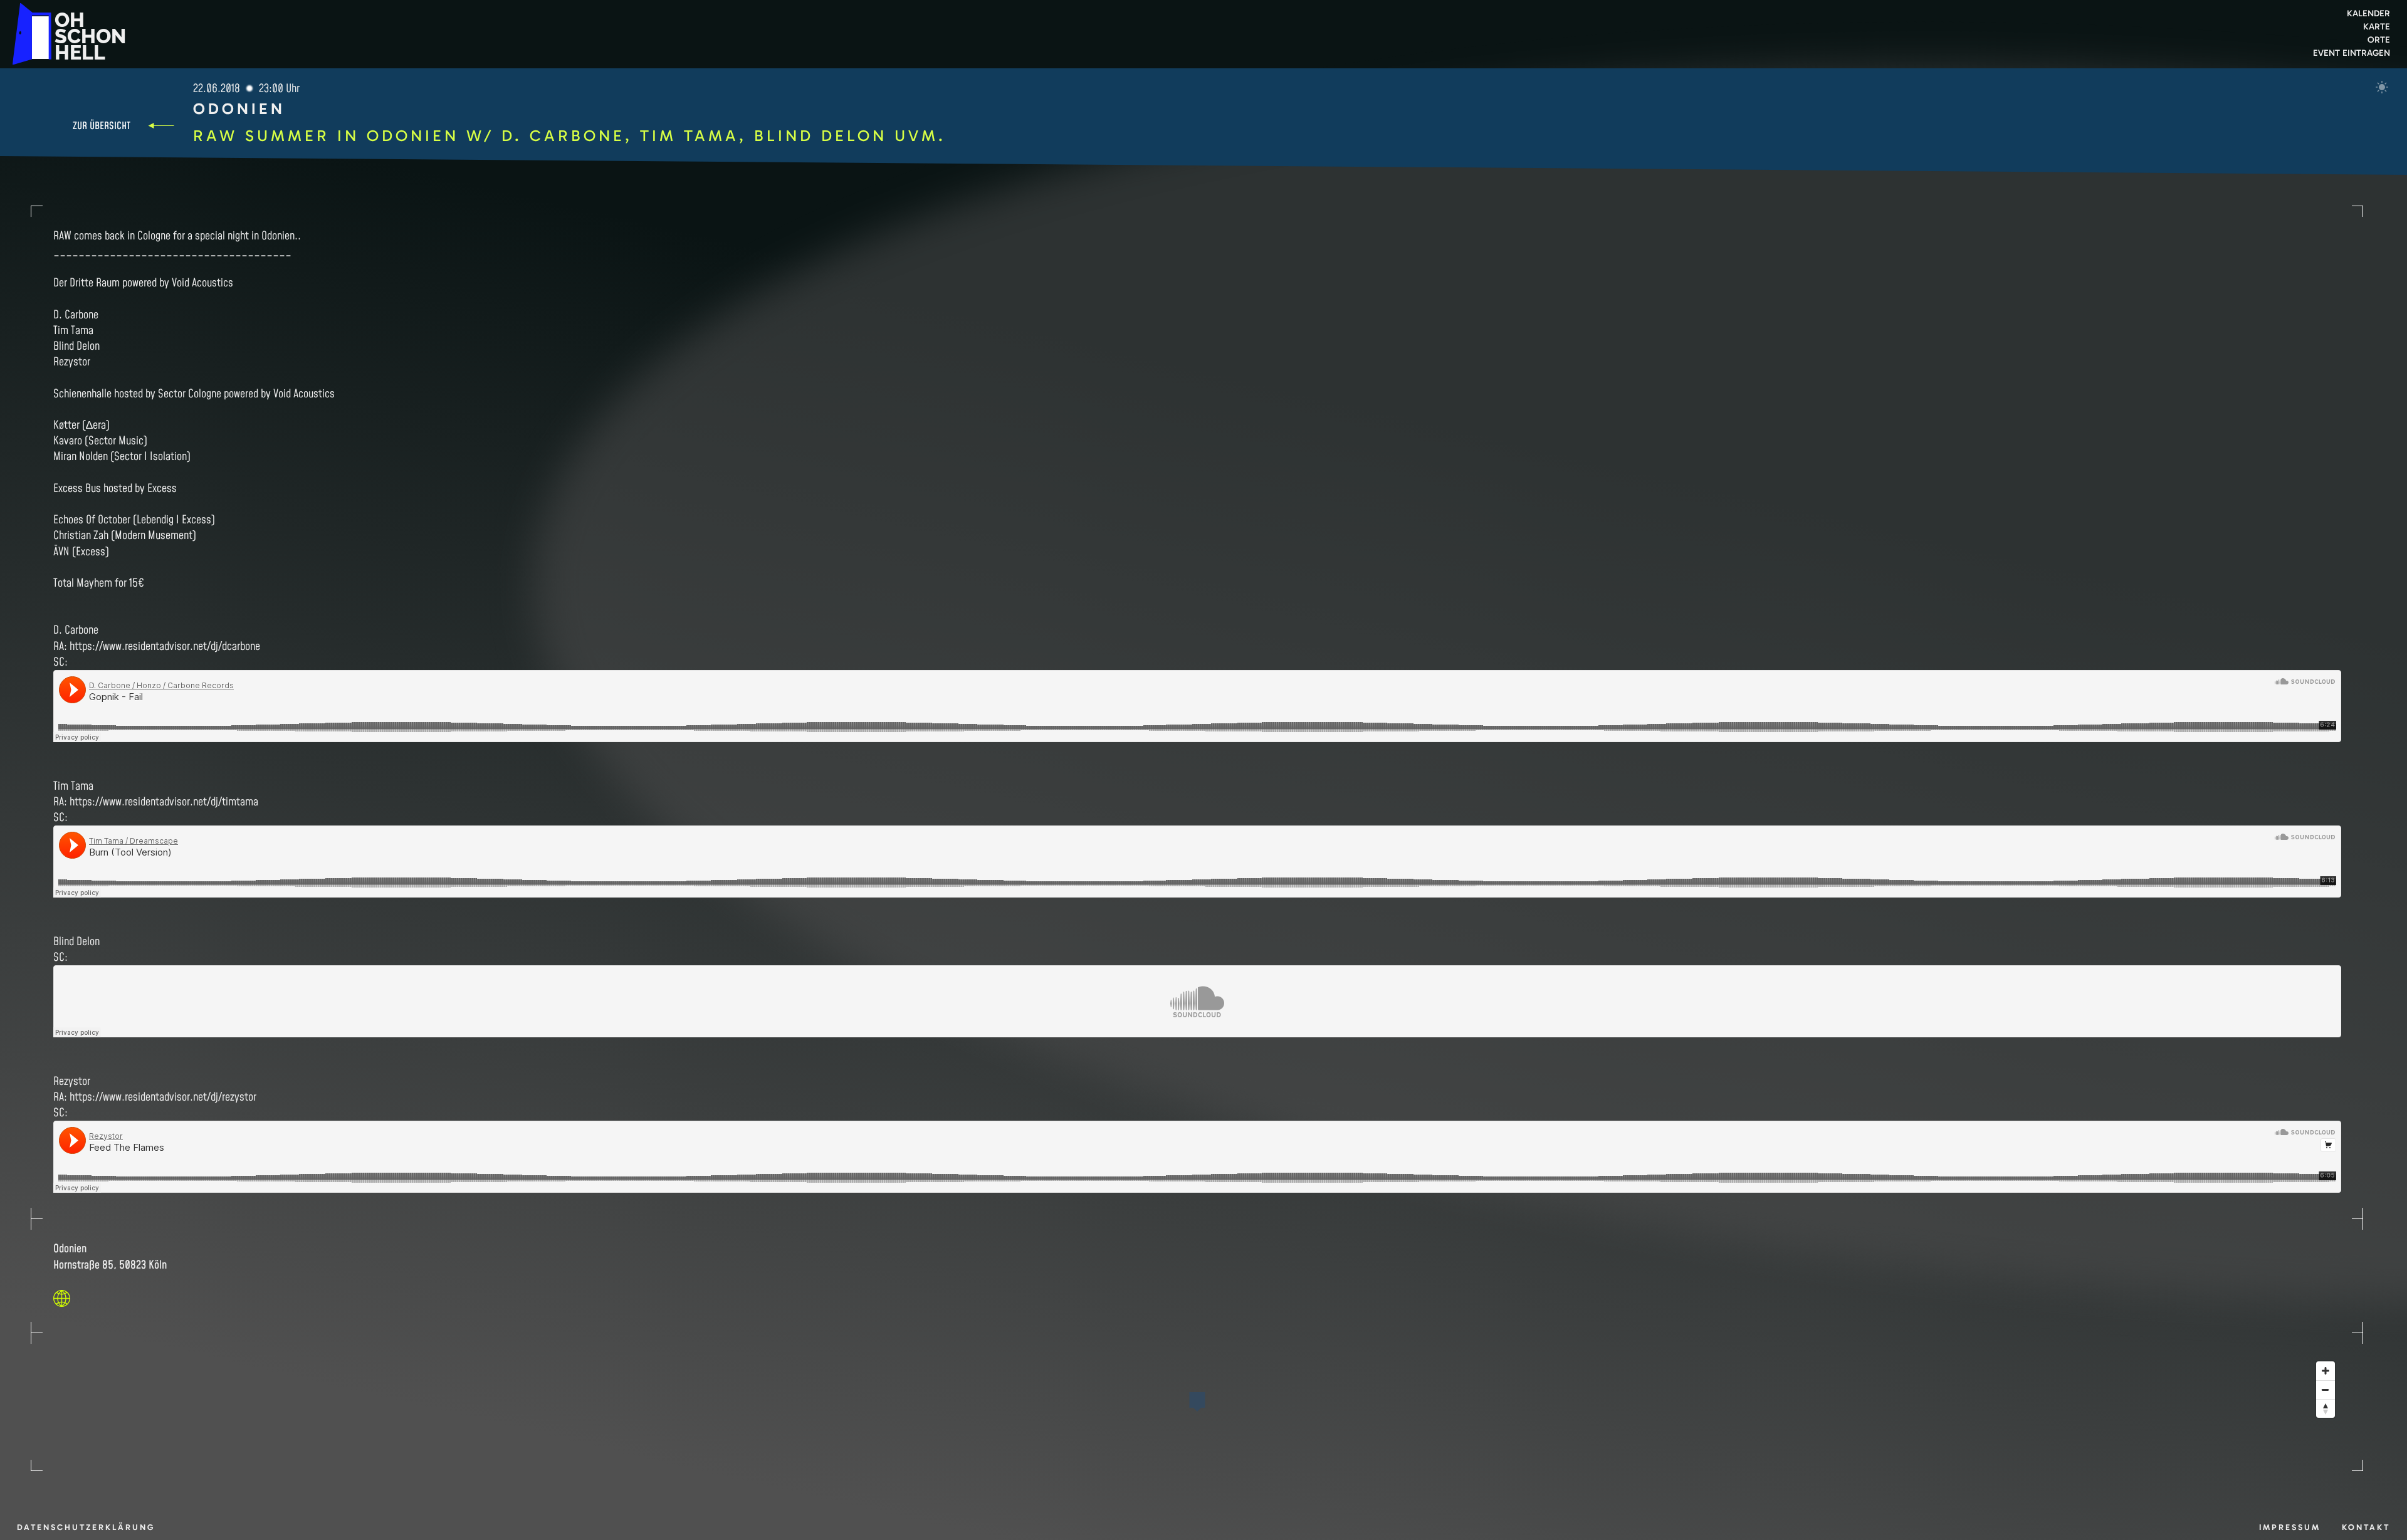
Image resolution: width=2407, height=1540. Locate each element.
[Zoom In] (2326, 1371)
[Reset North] (2326, 1408)
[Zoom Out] (2326, 1390)
